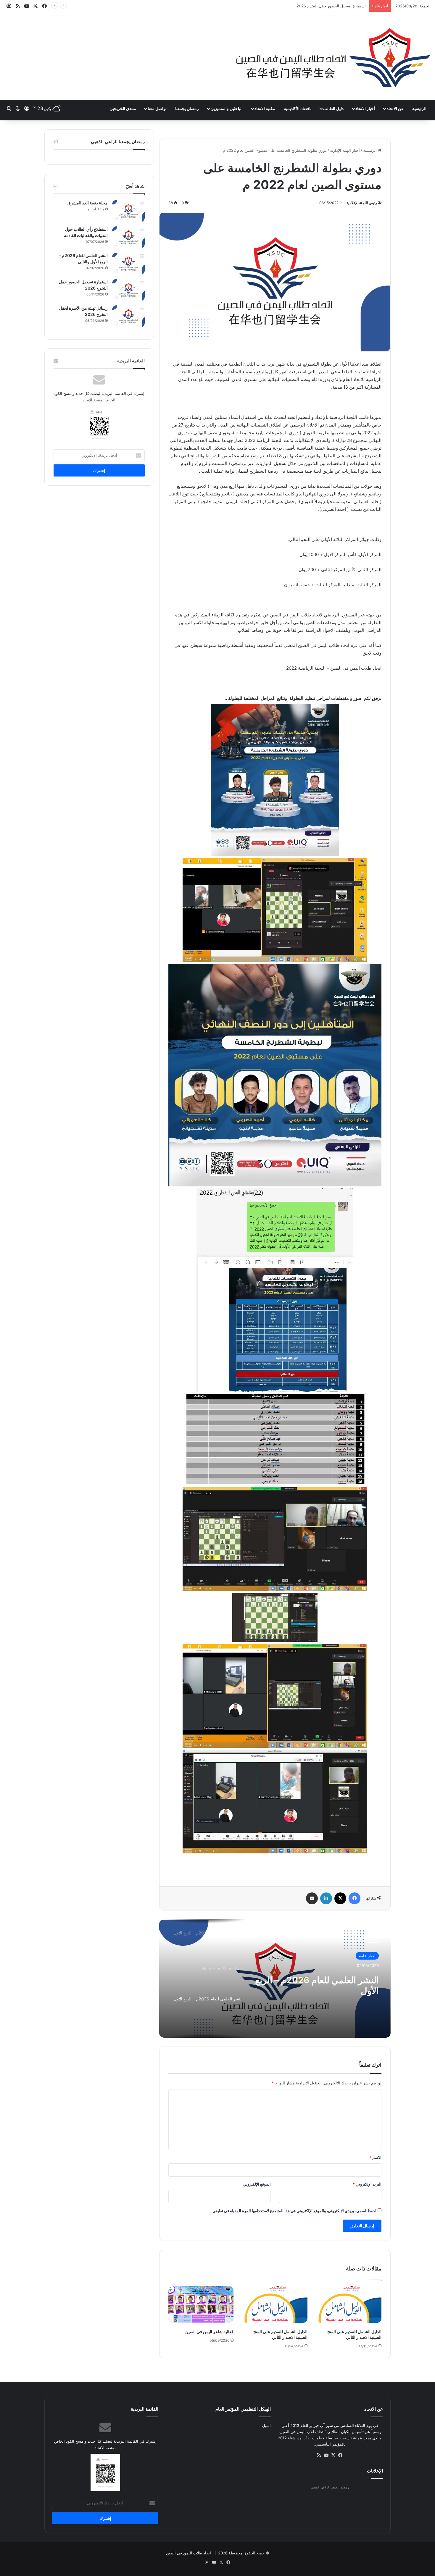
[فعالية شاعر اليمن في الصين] (201, 2304)
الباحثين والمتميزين (227, 108)
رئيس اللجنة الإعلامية (362, 203)
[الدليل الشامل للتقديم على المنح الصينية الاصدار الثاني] (349, 2304)
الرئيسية (419, 108)
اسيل (266, 2425)
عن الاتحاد (395, 108)
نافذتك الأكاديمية (298, 108)
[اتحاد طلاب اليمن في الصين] (333, 58)
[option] (275, 1979)
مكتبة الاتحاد (265, 108)
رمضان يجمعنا (187, 108)
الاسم (375, 2157)
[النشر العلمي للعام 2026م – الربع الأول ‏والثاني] (128, 264)
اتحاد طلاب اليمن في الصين (188, 2553)
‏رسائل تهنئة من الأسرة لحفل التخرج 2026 (331, 6)
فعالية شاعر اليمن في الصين (209, 2332)
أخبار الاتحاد (365, 108)
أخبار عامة (367, 1956)
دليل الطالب (333, 108)
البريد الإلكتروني (367, 2184)
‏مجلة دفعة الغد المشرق (88, 203)
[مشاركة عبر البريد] (312, 1898)
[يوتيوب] (326, 2455)
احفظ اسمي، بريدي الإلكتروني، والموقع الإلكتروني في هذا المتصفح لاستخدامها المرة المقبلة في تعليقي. (294, 2211)
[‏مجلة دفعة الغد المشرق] (128, 211)
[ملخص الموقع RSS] (319, 2455)
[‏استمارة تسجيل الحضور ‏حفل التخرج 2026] (128, 290)
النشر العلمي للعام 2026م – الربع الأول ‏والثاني (317, 1985)
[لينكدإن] (326, 1898)
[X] (340, 1898)
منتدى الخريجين (123, 108)
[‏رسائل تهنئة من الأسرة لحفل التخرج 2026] (128, 316)
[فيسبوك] (355, 1898)
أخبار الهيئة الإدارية (345, 150)
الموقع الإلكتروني (257, 2184)
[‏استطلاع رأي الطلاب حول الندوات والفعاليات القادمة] (128, 237)
